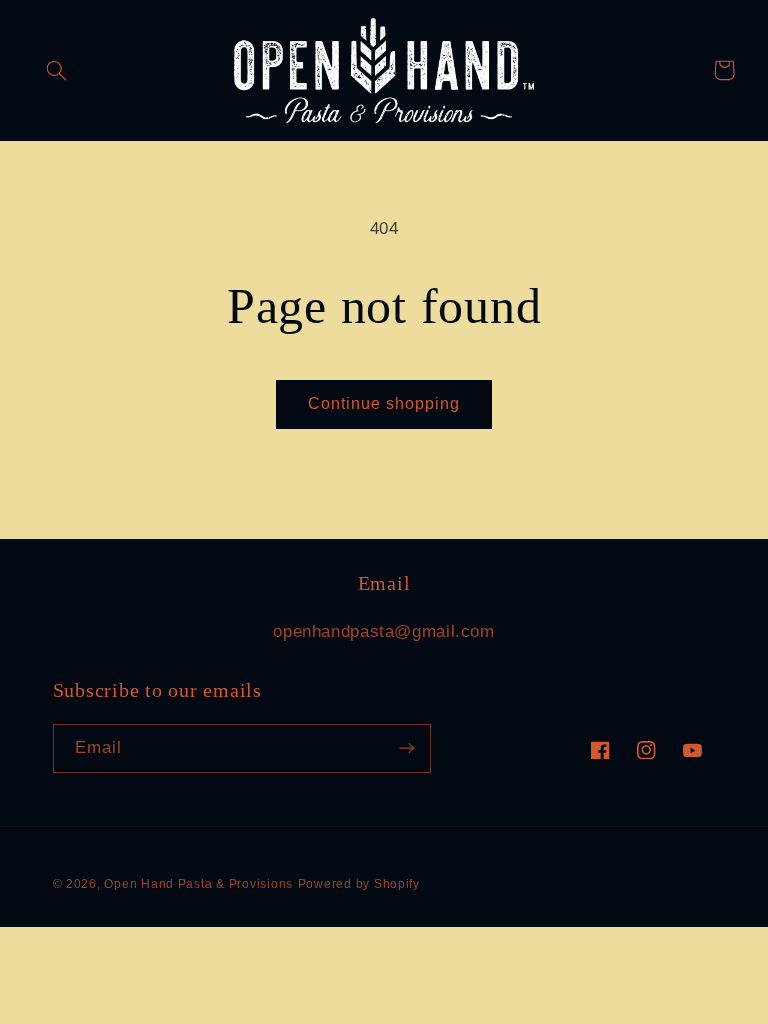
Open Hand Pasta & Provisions (198, 884)
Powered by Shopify (359, 884)
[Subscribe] (406, 748)
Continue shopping (384, 403)
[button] (57, 70)
